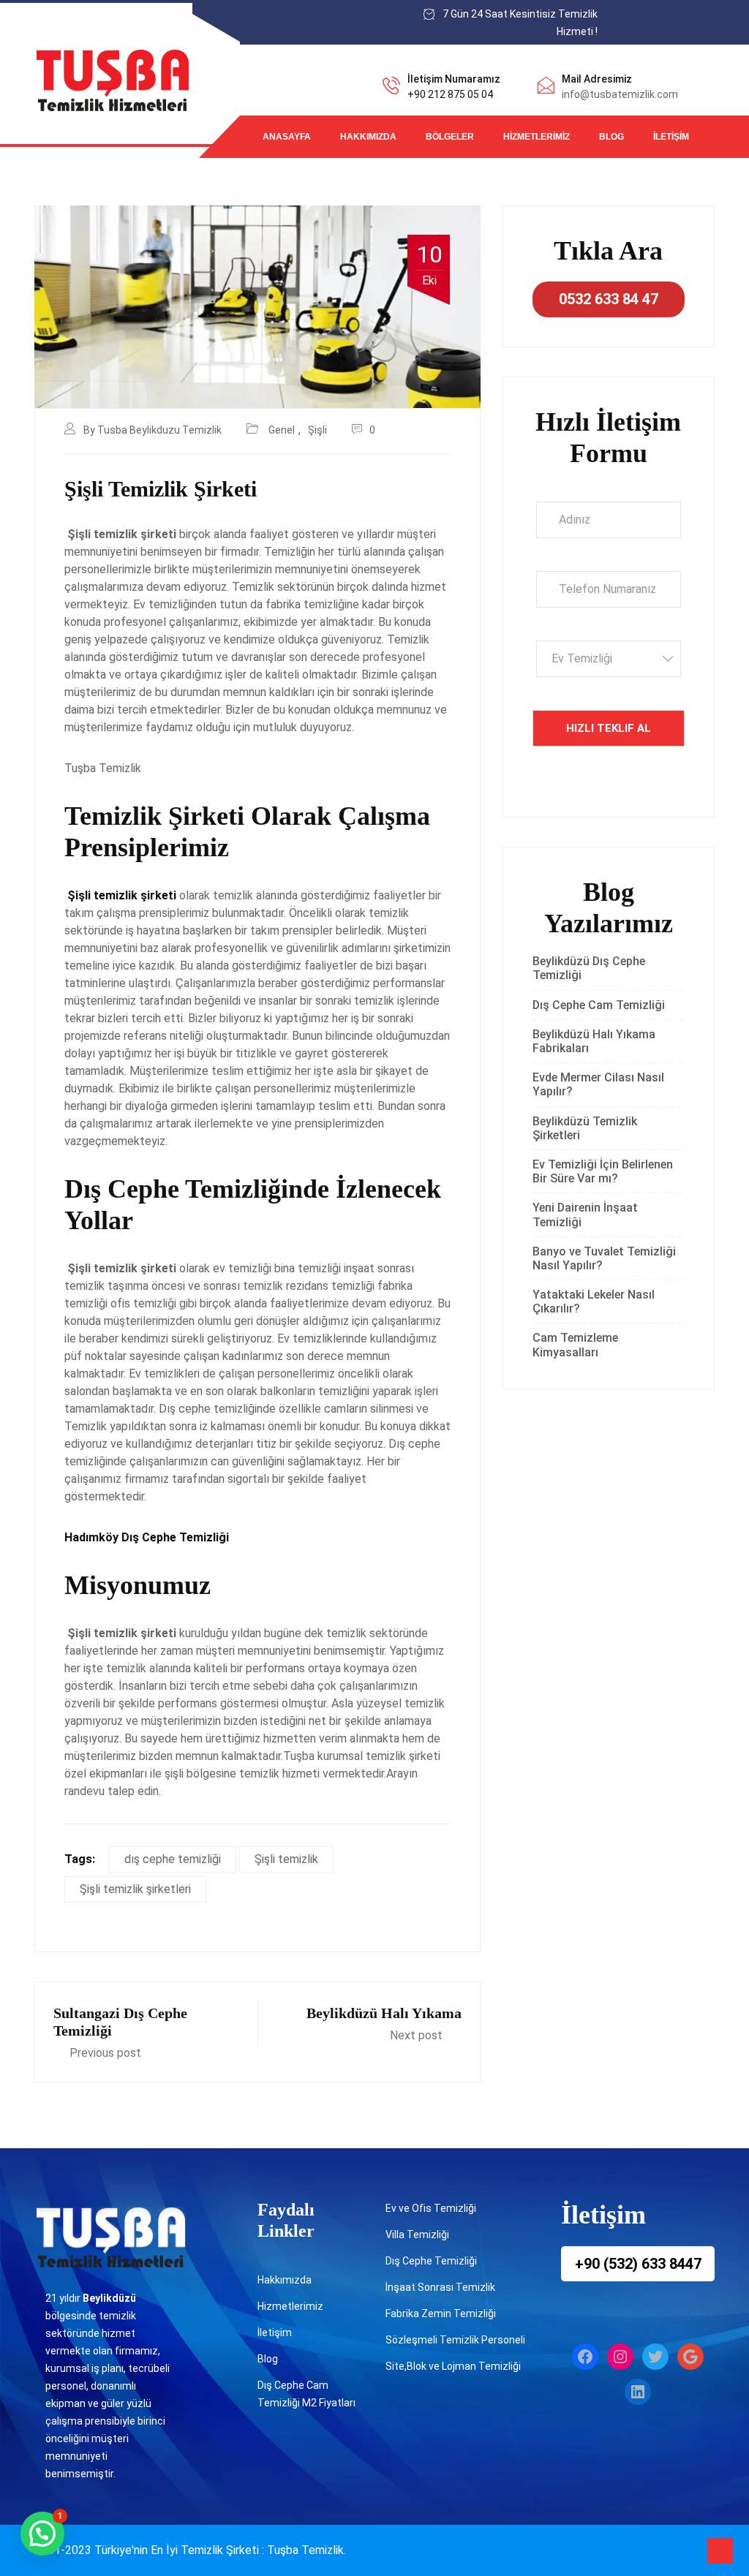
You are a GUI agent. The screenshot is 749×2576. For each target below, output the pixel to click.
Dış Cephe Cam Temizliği (599, 1005)
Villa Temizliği (417, 2235)
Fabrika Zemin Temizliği (441, 2314)
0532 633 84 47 (609, 299)
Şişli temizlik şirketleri (135, 1889)
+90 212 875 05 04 (450, 94)
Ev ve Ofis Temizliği (431, 2208)
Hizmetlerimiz (537, 137)
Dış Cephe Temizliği (431, 2261)
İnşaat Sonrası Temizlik (440, 2287)
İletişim (671, 137)
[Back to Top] (720, 2551)
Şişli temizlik (286, 1859)
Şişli (317, 430)
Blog (611, 137)
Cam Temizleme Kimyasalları (575, 1345)
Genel (282, 430)
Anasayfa (287, 137)
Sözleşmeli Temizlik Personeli (455, 2340)
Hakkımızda (368, 137)
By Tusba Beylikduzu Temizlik (153, 430)
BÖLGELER (450, 137)
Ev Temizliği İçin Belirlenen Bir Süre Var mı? (603, 1171)
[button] (42, 2534)
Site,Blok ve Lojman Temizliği (453, 2366)
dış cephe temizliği (173, 1859)
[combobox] (609, 659)
